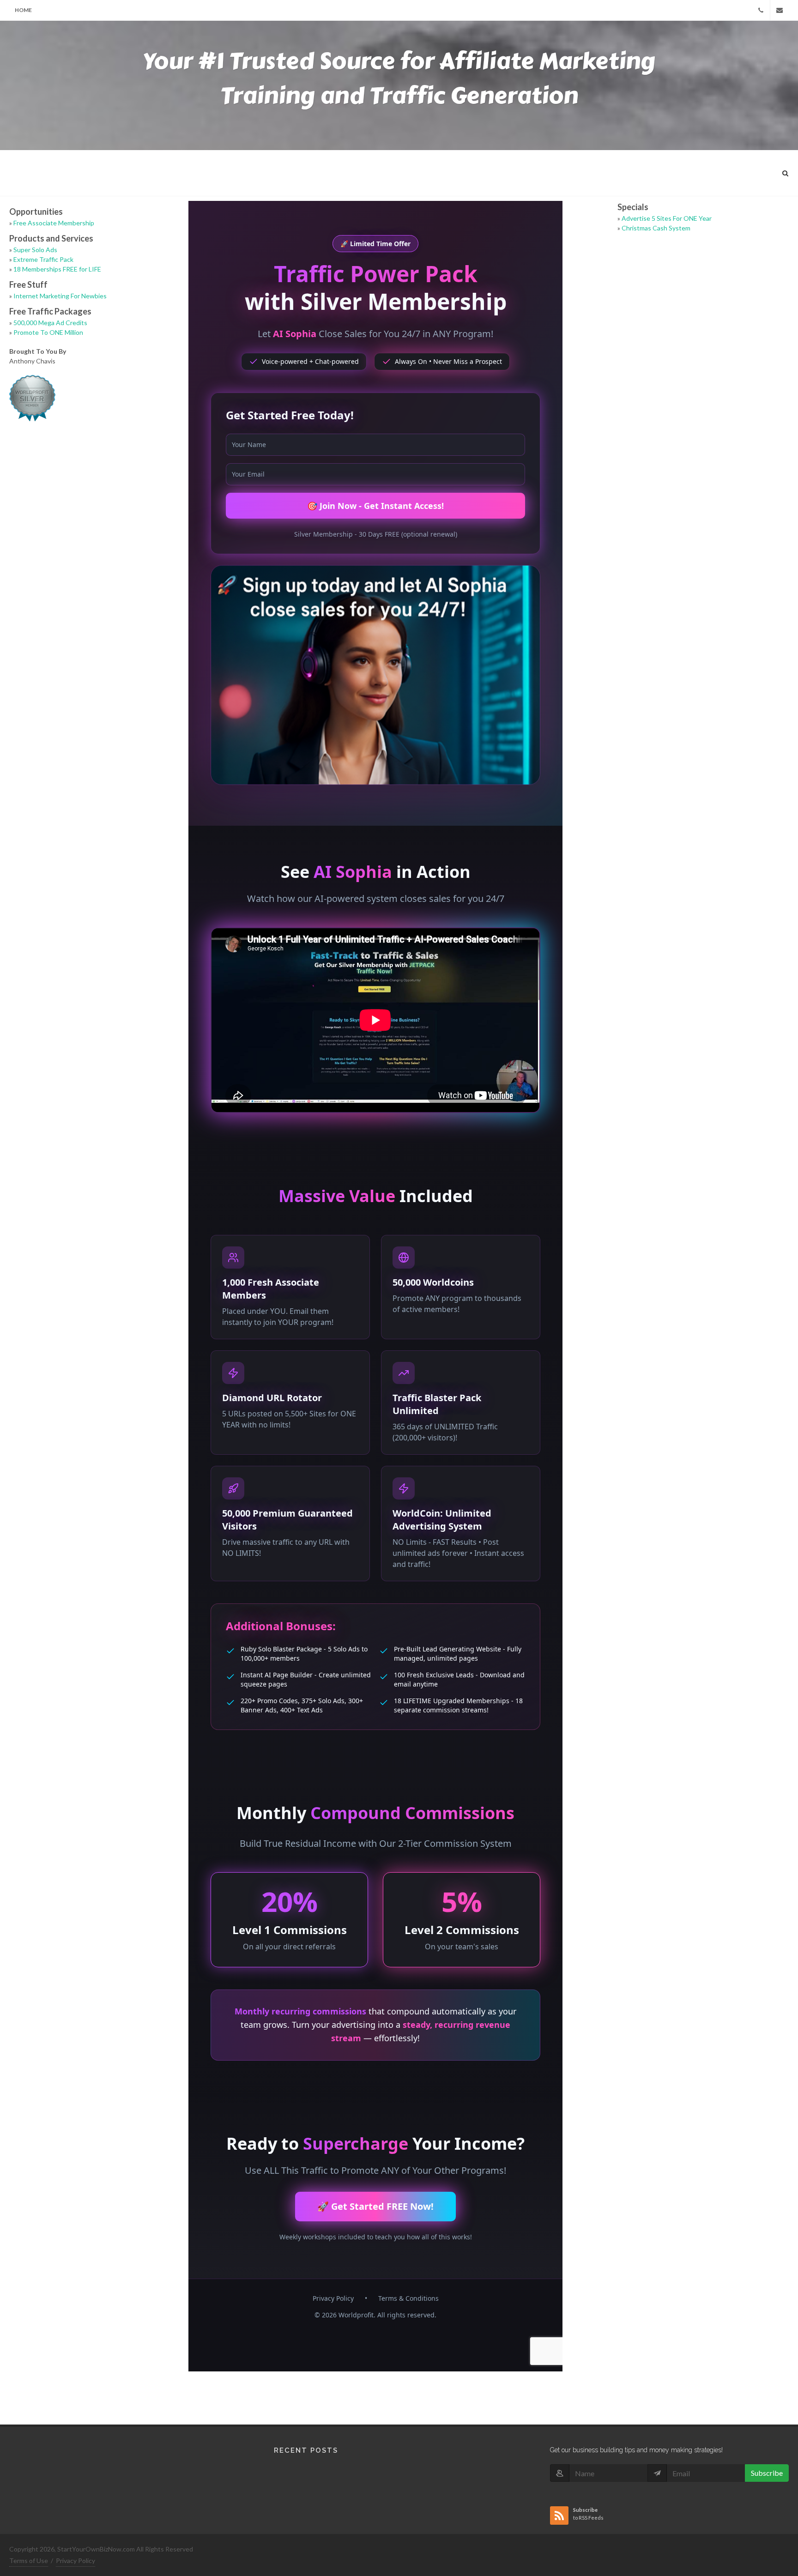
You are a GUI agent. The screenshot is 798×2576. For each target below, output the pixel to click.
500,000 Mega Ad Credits (50, 323)
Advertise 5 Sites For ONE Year (667, 218)
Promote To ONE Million (48, 332)
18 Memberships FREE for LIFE (57, 269)
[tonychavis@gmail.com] (780, 10)
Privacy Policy (76, 2561)
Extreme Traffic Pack (43, 259)
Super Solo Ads (35, 250)
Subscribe (767, 2473)
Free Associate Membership (54, 223)
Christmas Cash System (656, 228)
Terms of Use (29, 2561)
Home (23, 10)
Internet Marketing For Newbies (60, 296)
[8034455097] (761, 10)
